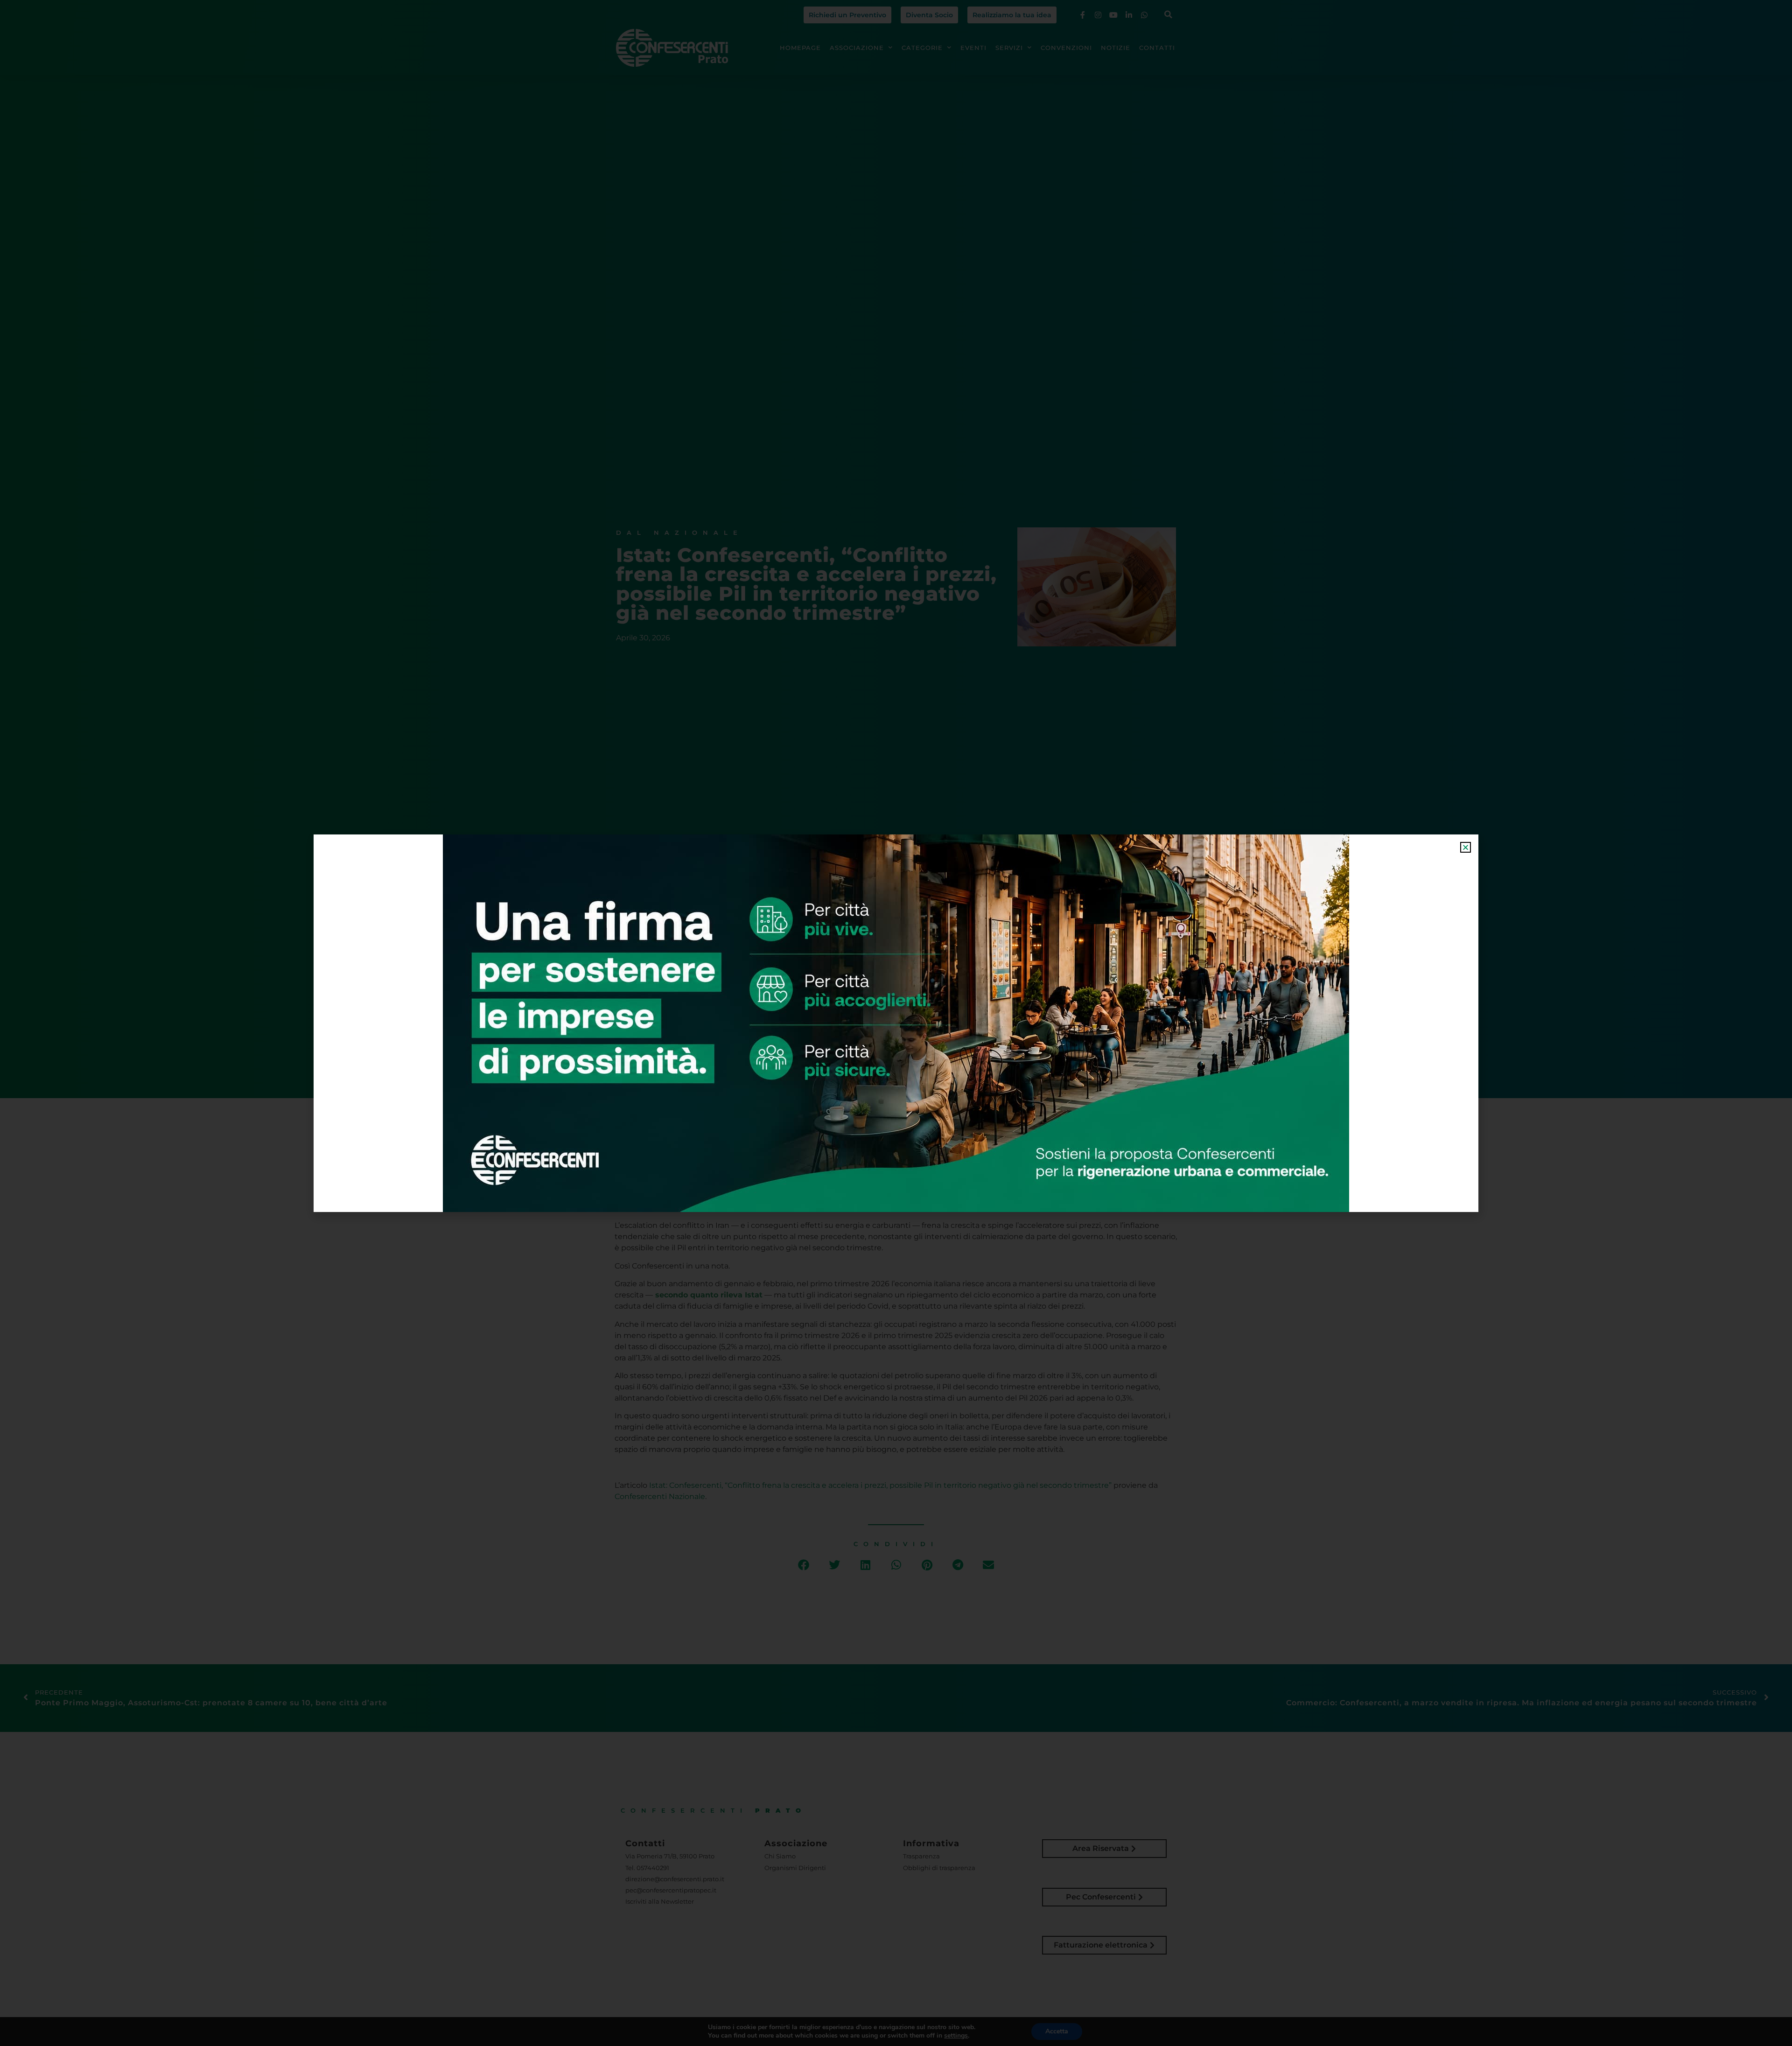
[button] (1466, 847)
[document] (896, 1023)
